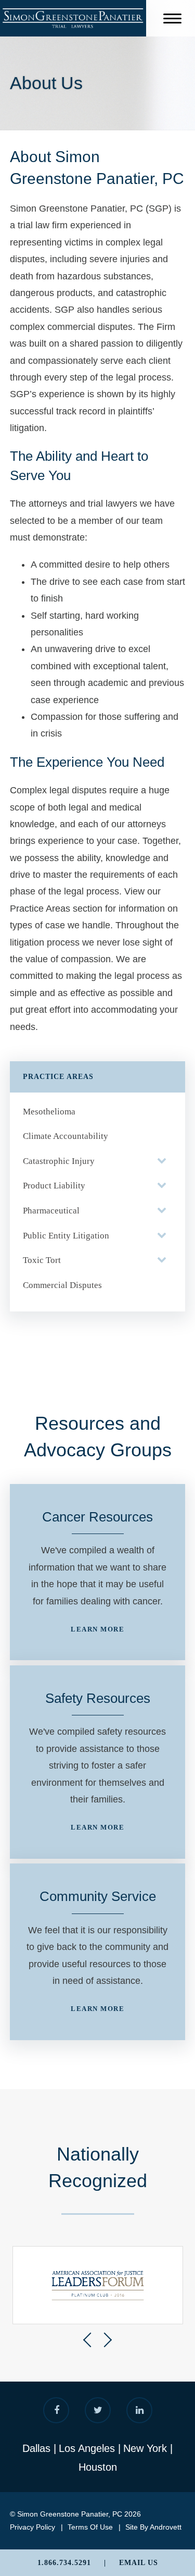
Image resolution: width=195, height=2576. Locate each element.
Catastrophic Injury (59, 1161)
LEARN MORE (97, 1629)
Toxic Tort (42, 1260)
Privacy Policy (32, 2527)
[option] (98, 2285)
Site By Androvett (153, 2527)
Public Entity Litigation (66, 1236)
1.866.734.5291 (64, 2563)
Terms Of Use (90, 2527)
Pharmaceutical (51, 1211)
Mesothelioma (49, 1112)
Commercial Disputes (62, 1285)
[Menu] (172, 20)
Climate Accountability (66, 1136)
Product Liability (54, 1186)
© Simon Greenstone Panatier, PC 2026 (75, 2514)
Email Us (139, 2563)
